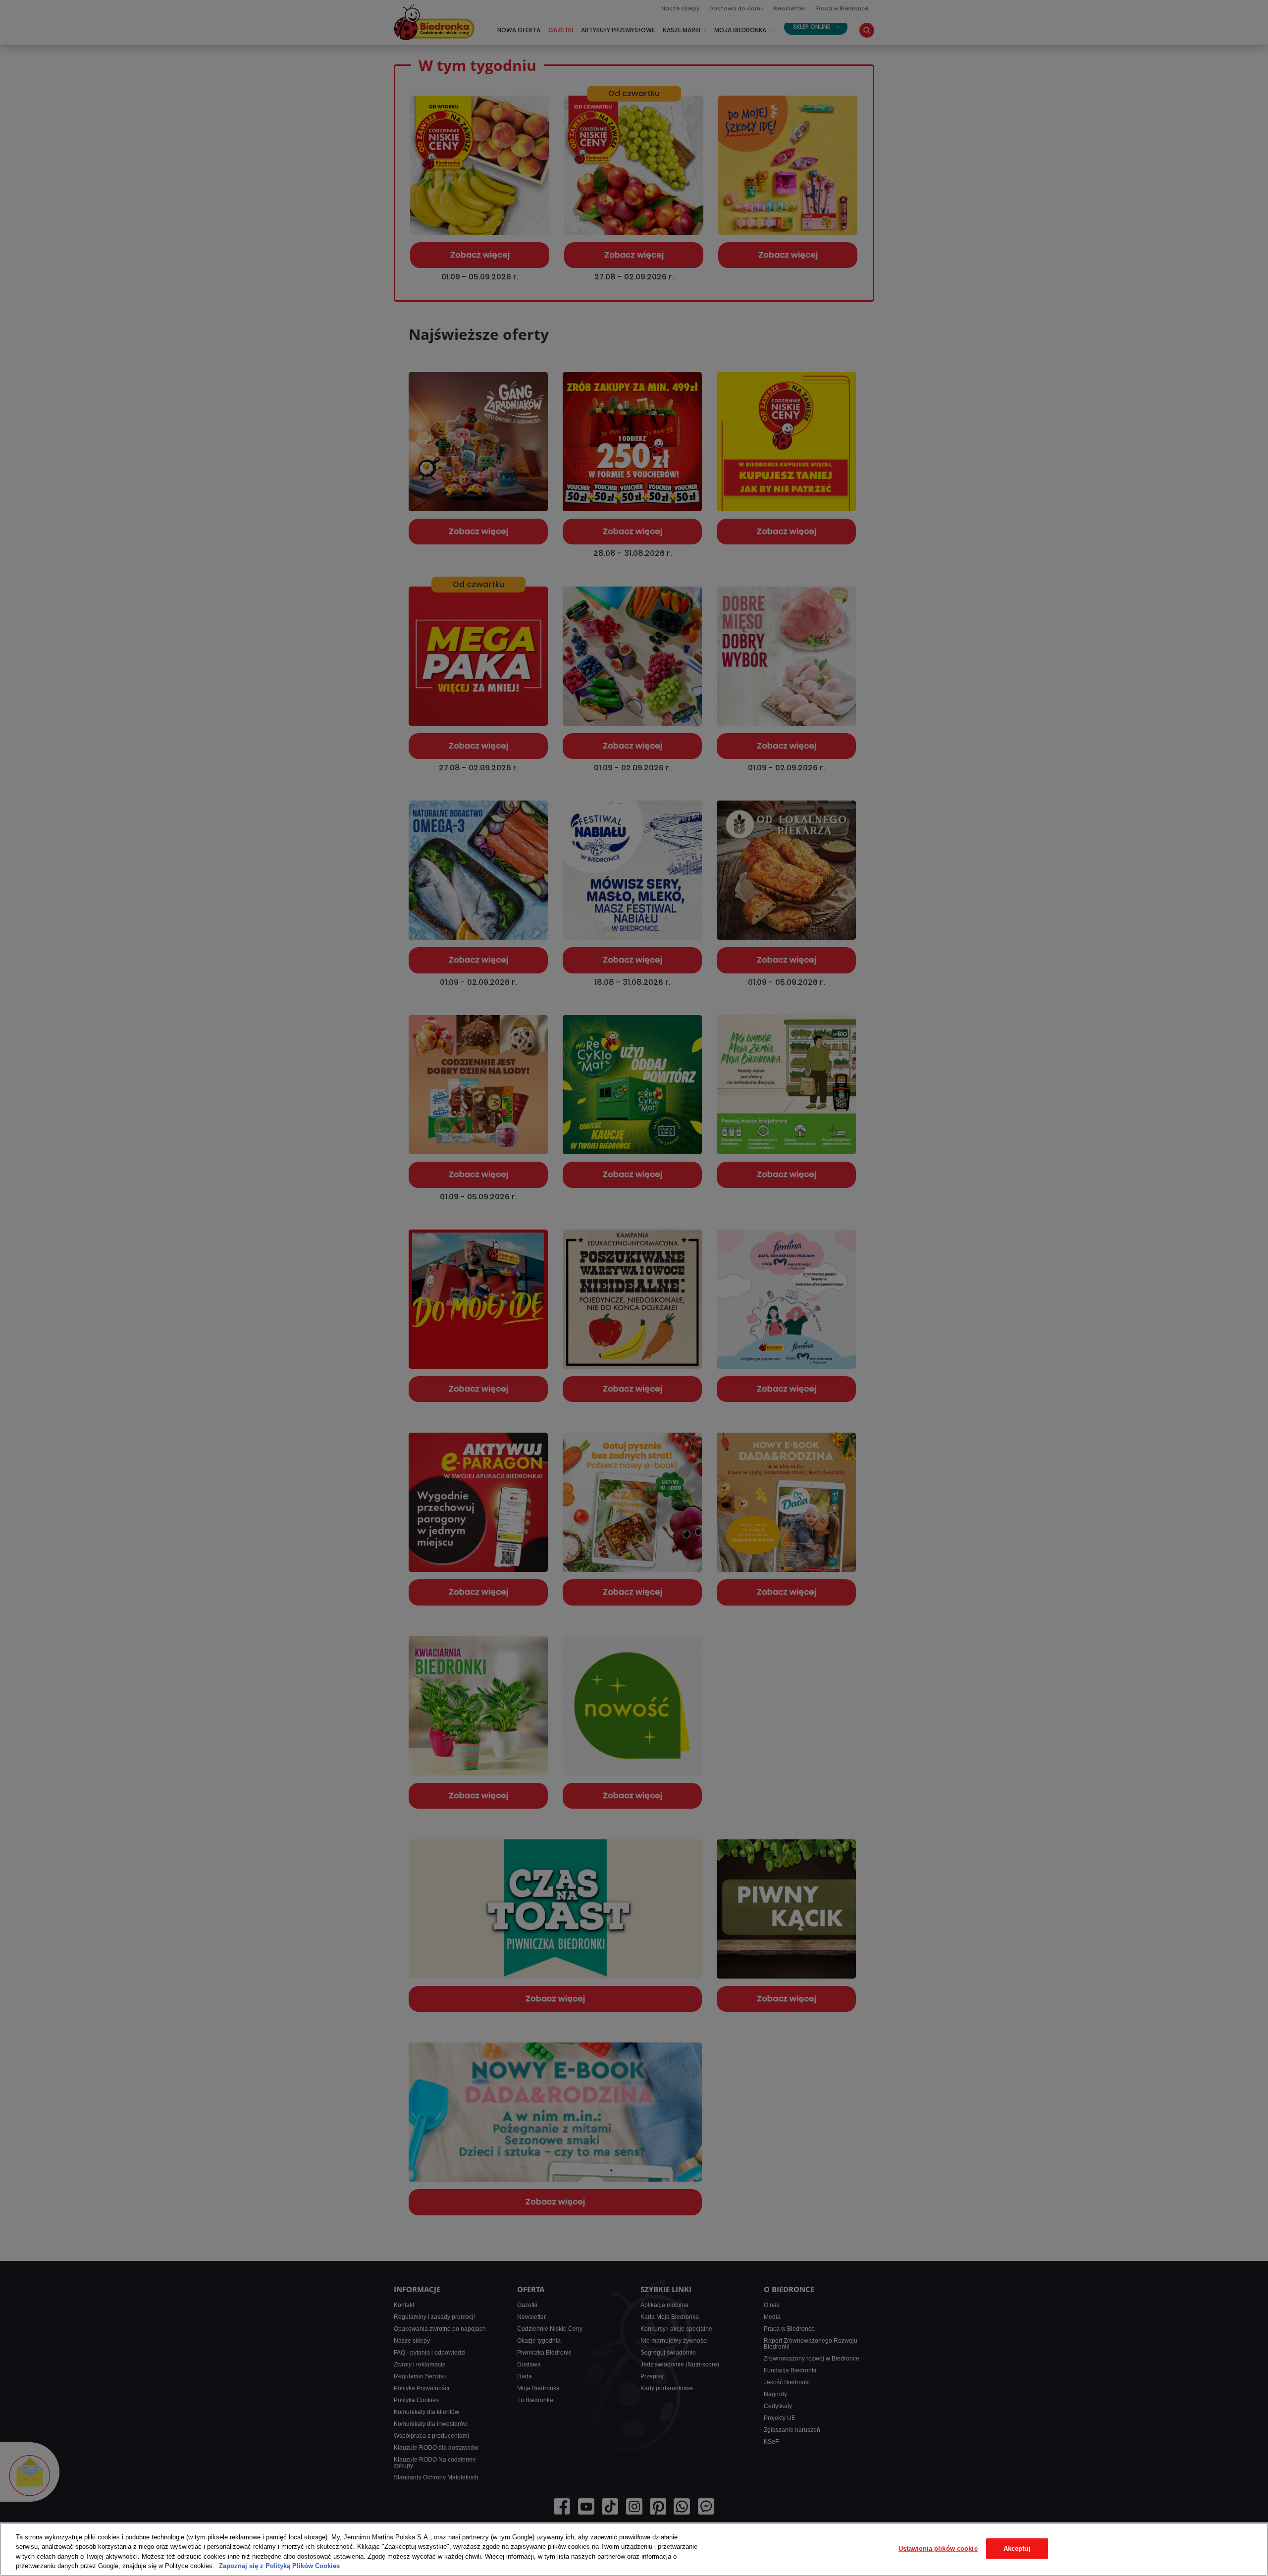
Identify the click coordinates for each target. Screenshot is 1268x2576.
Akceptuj (1017, 2549)
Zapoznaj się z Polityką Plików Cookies (279, 2566)
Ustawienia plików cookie (938, 2549)
